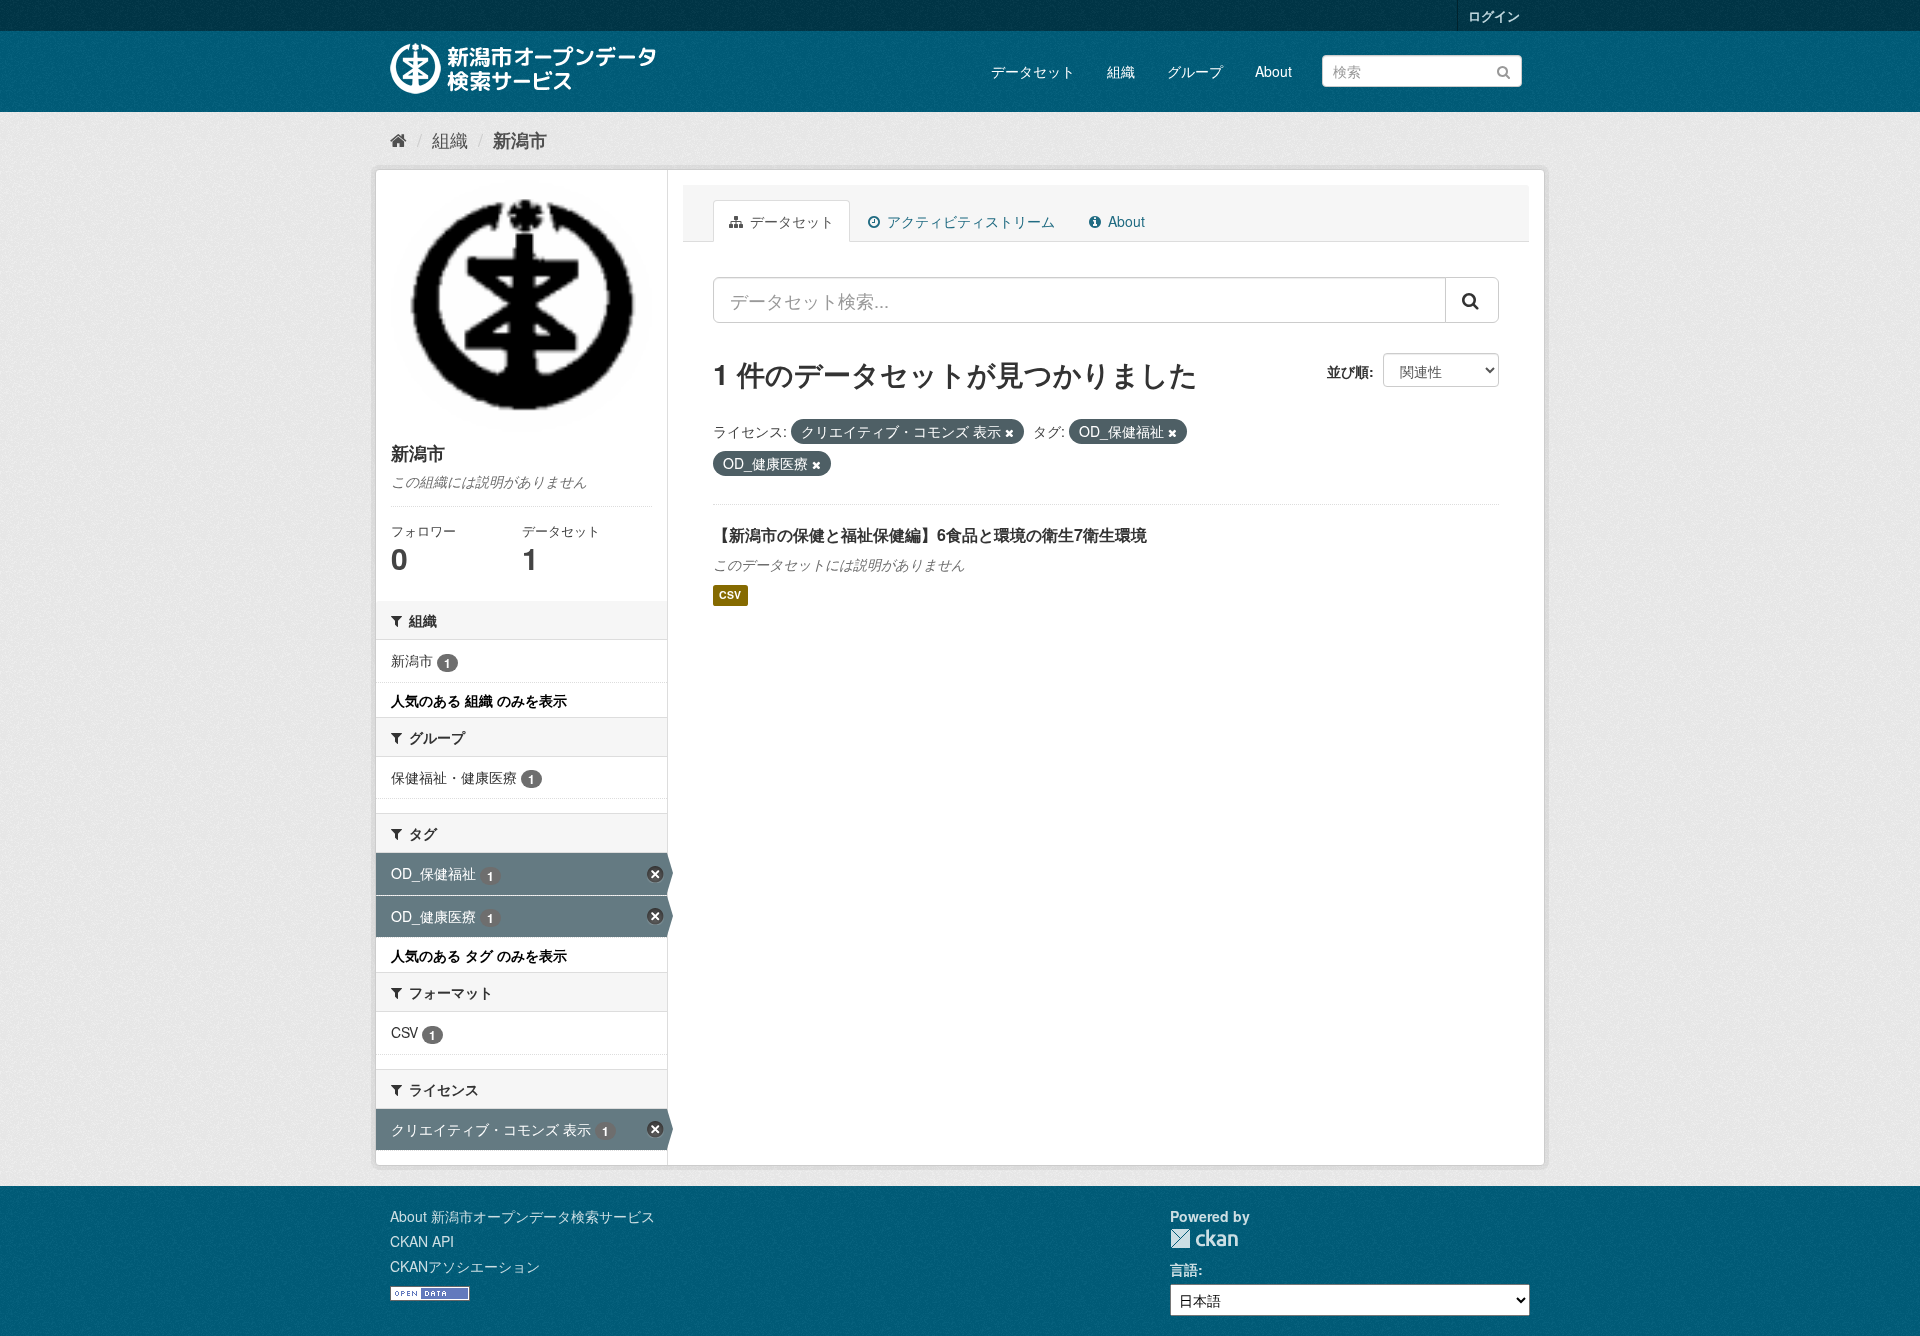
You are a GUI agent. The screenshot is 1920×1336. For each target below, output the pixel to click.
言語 (1184, 1269)
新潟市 (520, 140)
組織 (1121, 71)
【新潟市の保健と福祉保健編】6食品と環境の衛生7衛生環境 (930, 534)
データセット (1033, 71)
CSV (730, 595)
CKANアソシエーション (465, 1266)
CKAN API (422, 1241)
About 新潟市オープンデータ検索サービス (522, 1216)
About (1273, 71)
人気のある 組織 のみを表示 (479, 700)
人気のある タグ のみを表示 (479, 955)
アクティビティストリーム (969, 221)
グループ (1195, 71)
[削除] (1009, 432)
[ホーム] (398, 139)
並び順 (1348, 371)
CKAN (1204, 1238)
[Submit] (1503, 69)
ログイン (1494, 15)
